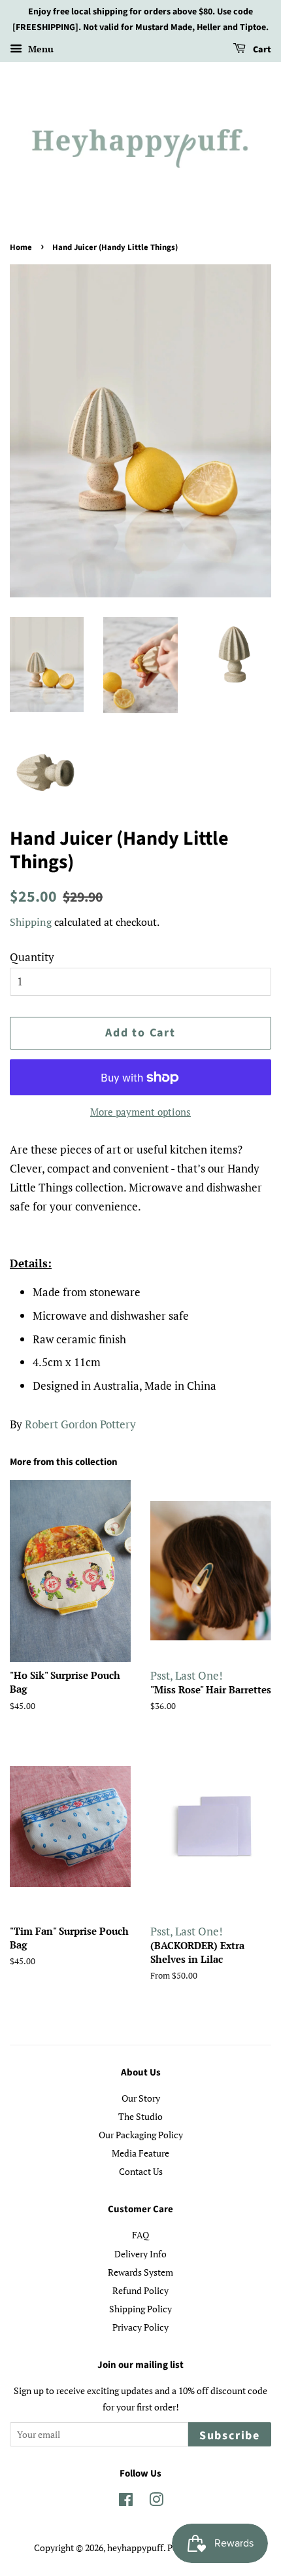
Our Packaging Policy (141, 2135)
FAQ (140, 2235)
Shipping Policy (140, 2309)
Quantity (32, 957)
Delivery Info (140, 2254)
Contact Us (141, 2171)
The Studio (140, 2116)
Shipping (31, 922)
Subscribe (230, 2436)
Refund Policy (140, 2290)
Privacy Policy (140, 2327)
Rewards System (140, 2272)
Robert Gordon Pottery (80, 1424)
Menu (40, 49)
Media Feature (140, 2153)
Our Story (141, 2098)
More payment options (140, 1112)
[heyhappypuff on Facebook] (126, 2502)
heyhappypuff (135, 2548)
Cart (261, 50)
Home (21, 247)
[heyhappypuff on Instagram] (156, 2502)
